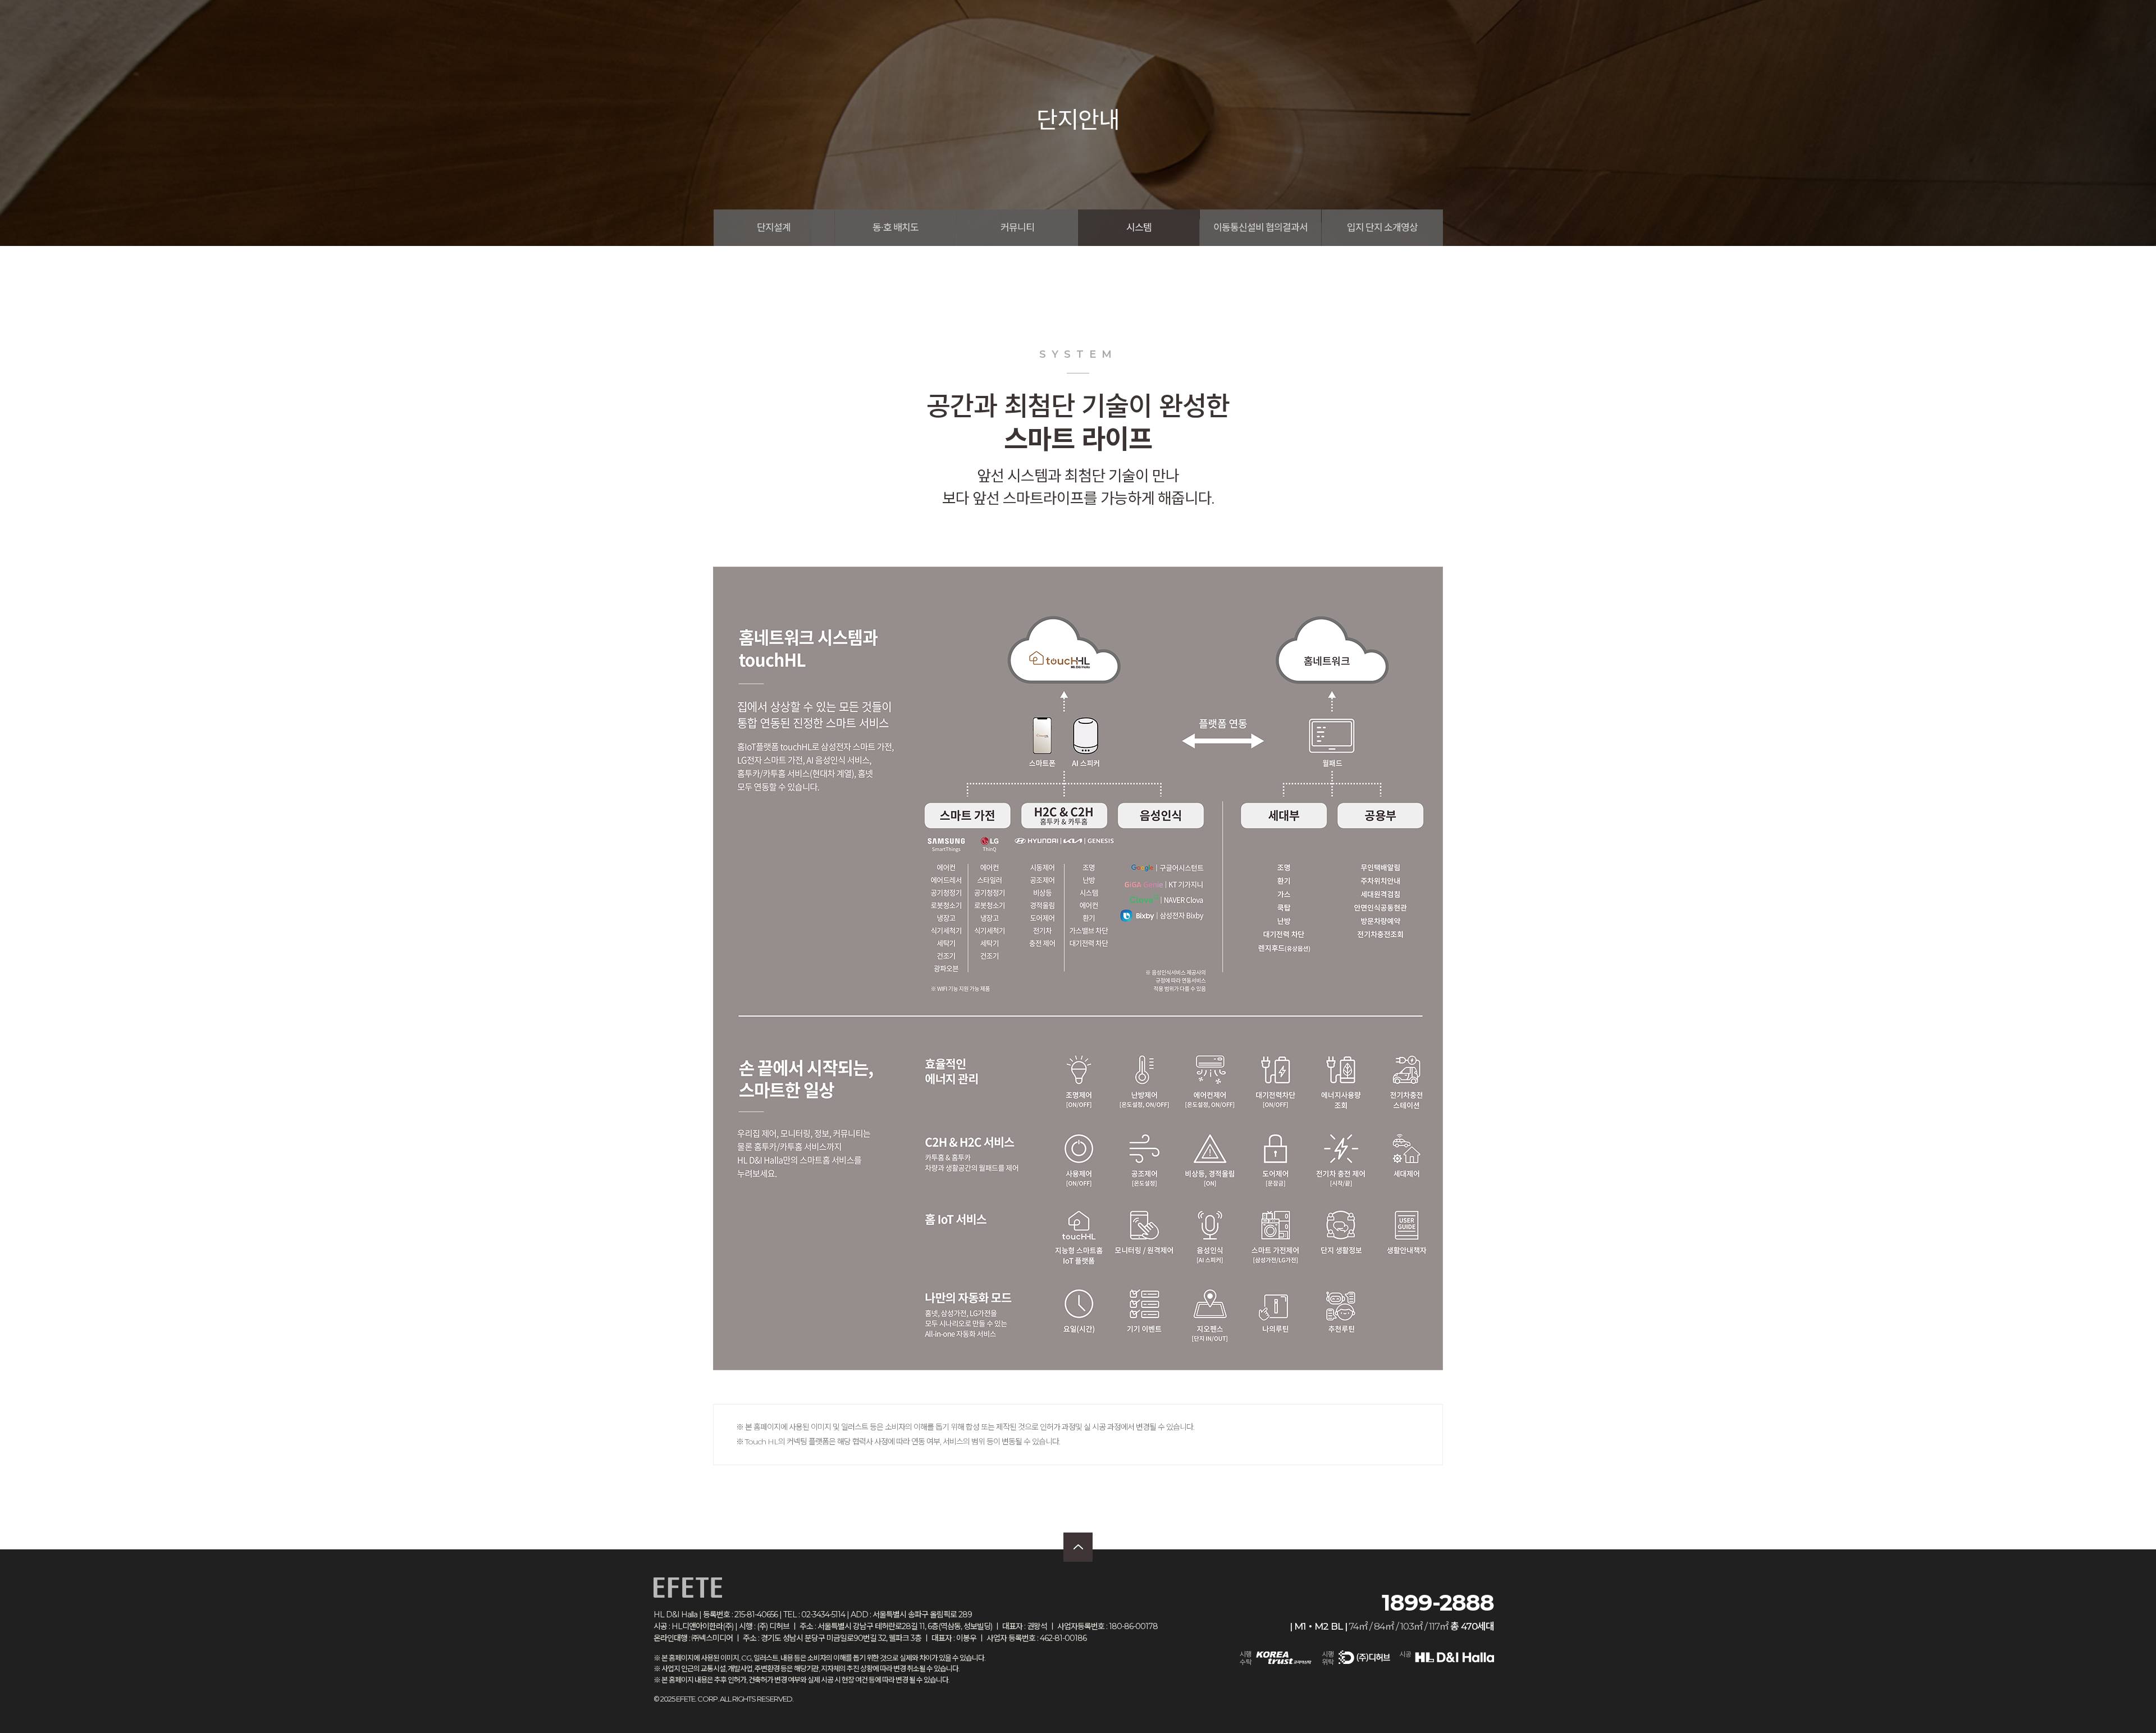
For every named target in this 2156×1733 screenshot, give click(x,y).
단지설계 (774, 227)
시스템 (1139, 227)
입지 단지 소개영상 (1382, 227)
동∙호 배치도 (896, 227)
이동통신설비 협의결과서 (1260, 227)
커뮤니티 (1017, 227)
